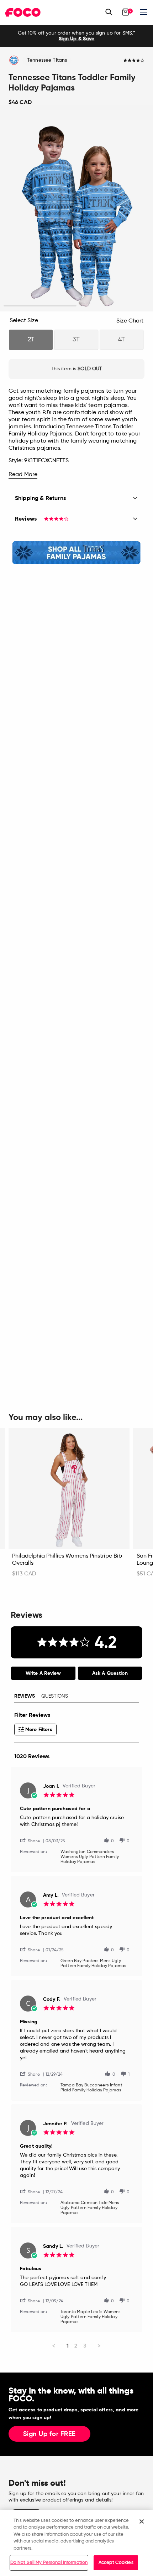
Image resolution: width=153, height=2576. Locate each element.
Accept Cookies (116, 2563)
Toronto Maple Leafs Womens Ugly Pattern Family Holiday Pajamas (91, 2317)
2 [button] (113, 306)
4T (122, 340)
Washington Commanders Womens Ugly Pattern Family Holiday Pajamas (90, 1857)
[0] (126, 12)
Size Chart (130, 321)
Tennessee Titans (47, 60)
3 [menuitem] (85, 2346)
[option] (76, 36)
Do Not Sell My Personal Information (49, 2563)
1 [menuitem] (68, 2346)
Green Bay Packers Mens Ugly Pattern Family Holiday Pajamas (93, 1963)
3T (76, 340)
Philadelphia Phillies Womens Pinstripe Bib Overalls (67, 1560)
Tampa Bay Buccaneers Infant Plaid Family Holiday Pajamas (91, 2088)
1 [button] (40, 306)
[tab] (43, 1673)
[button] (33, 1840)
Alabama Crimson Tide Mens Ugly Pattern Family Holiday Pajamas (90, 2208)
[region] (76, 2543)
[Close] (142, 2521)
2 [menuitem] (76, 2346)
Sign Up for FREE (49, 2434)
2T (31, 340)
